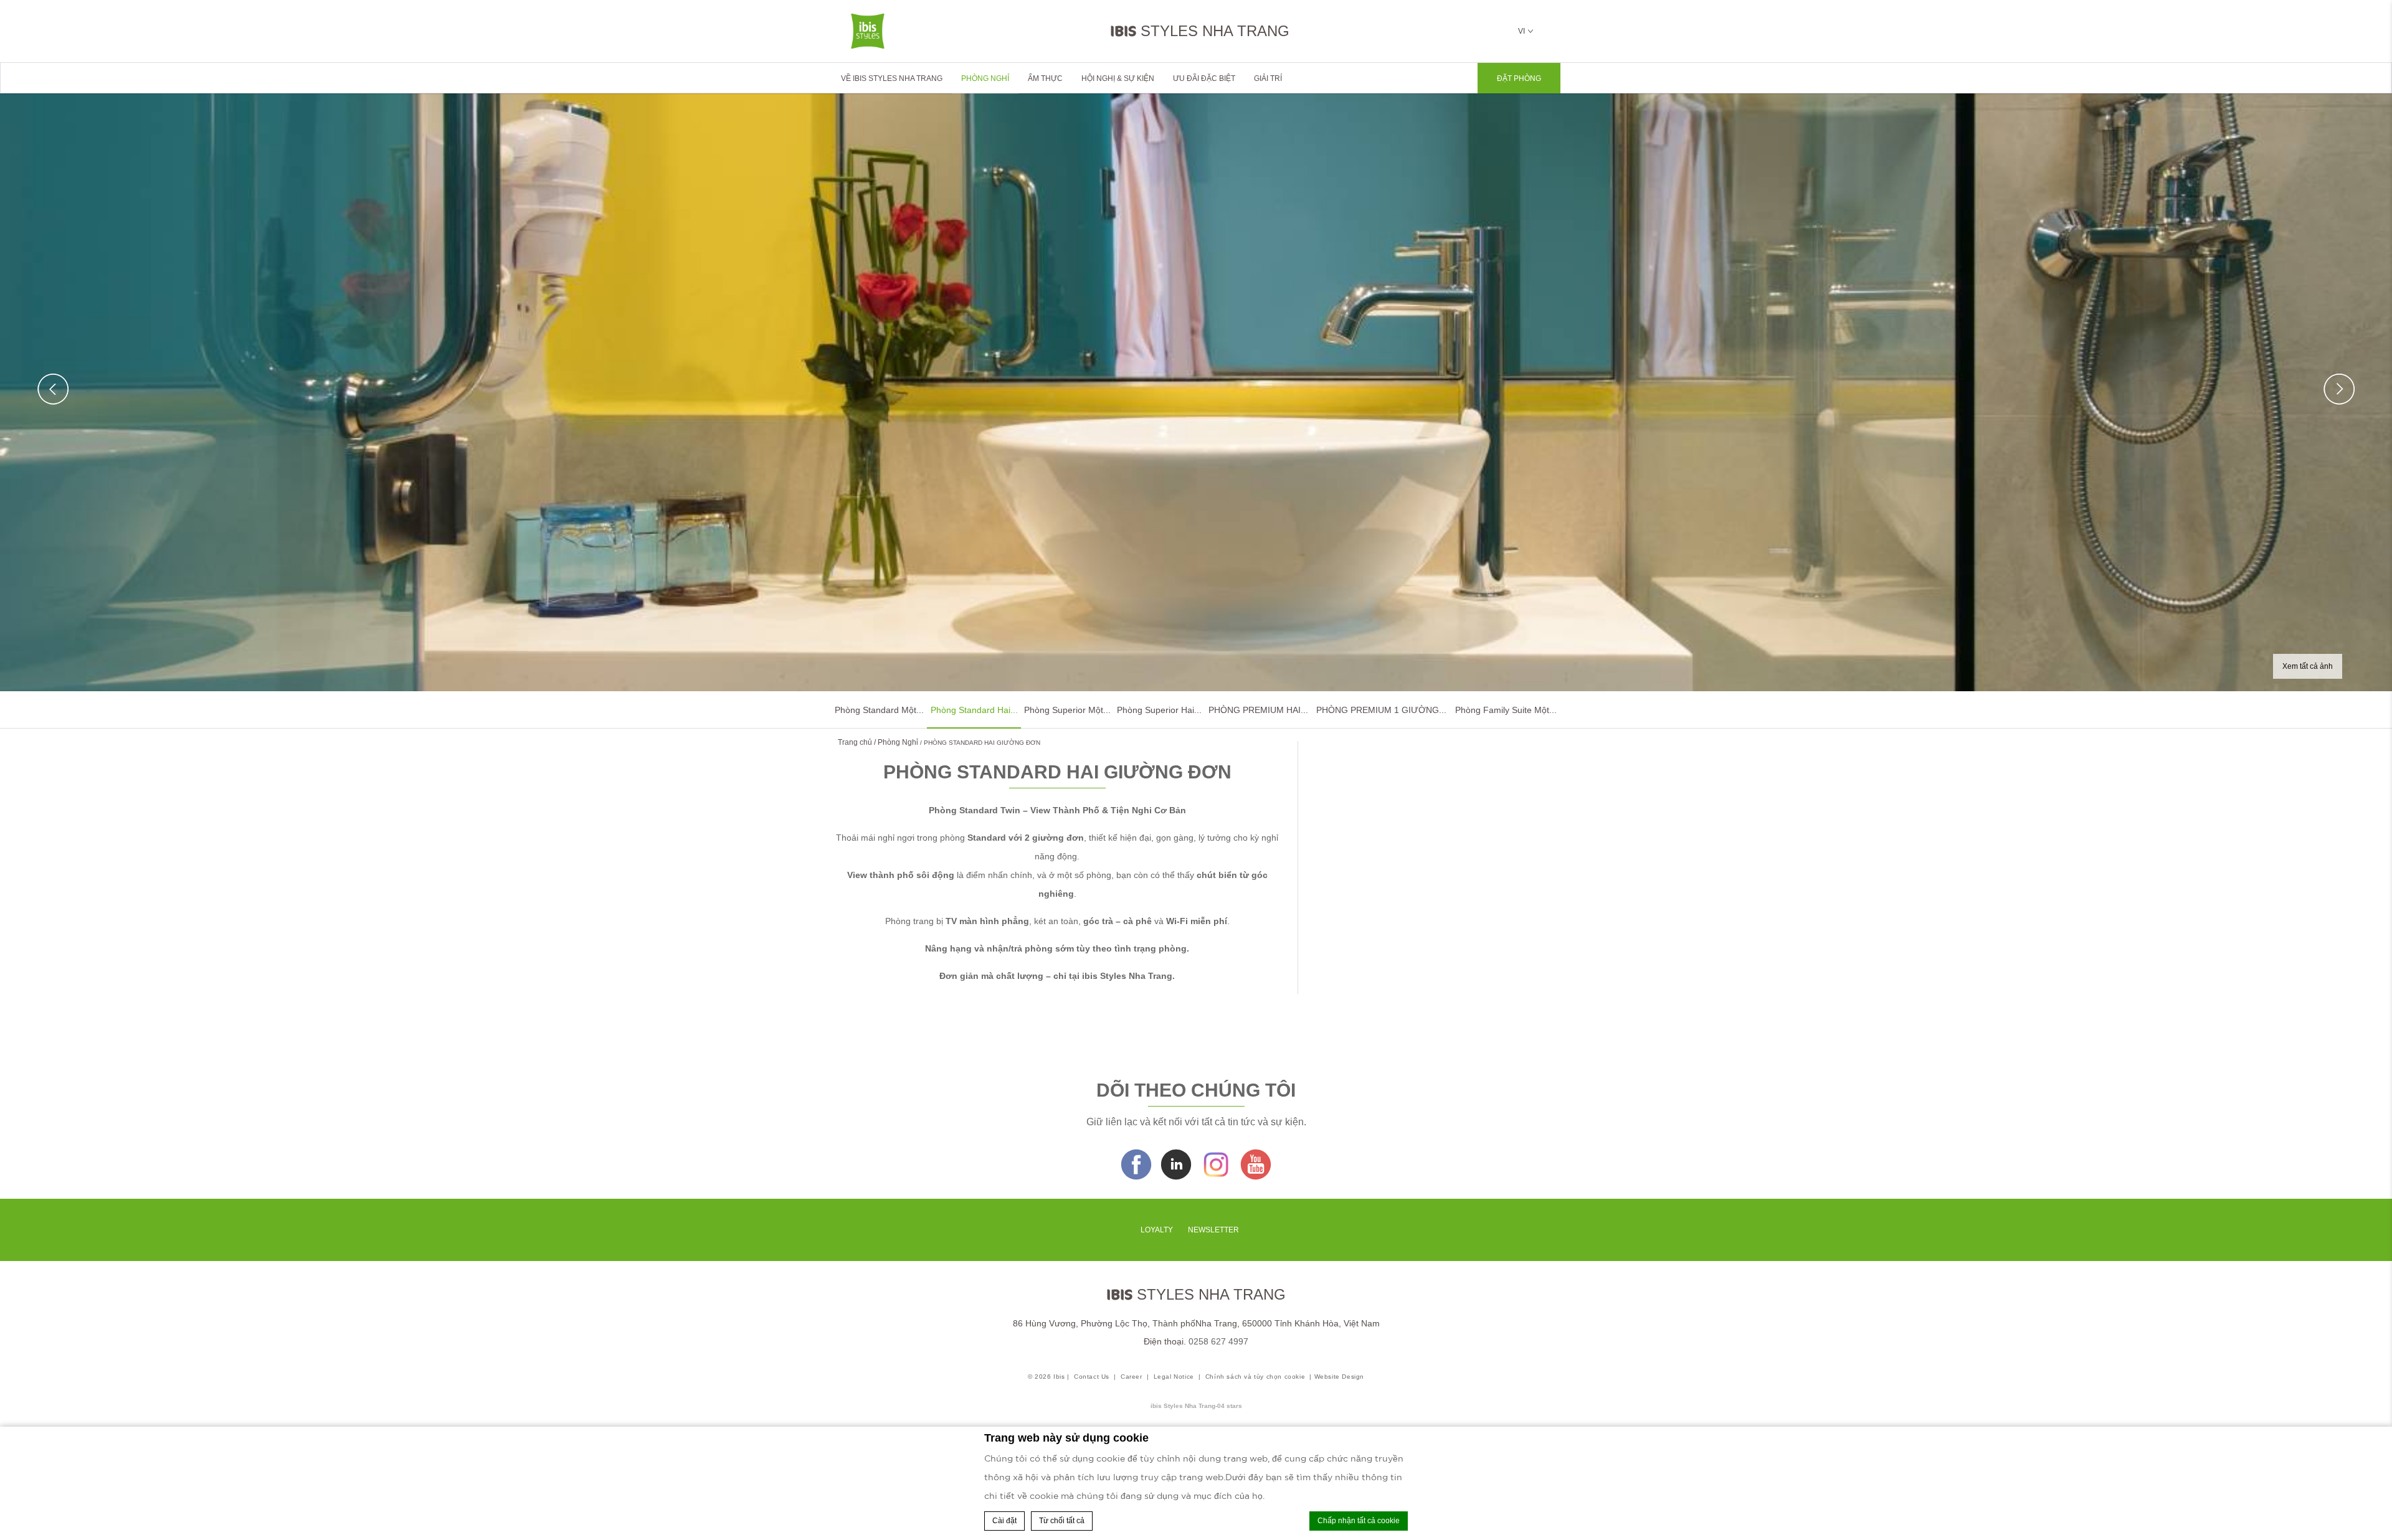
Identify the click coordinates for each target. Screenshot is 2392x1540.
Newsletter (1213, 1230)
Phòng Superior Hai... (1159, 710)
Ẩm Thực (1045, 78)
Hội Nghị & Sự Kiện (1118, 78)
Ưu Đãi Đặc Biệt (1204, 78)
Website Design (1339, 1377)
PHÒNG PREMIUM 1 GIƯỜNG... (1381, 710)
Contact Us (1092, 1377)
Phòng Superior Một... (1067, 710)
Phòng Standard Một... (879, 710)
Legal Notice (1174, 1377)
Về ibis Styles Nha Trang (892, 78)
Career (1132, 1377)
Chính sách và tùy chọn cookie (1255, 1377)
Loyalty (1157, 1230)
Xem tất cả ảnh (2308, 666)
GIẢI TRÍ (1268, 78)
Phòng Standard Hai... (974, 710)
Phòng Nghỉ (985, 78)
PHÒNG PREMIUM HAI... (1258, 710)
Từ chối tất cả (1062, 1521)
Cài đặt (1004, 1521)
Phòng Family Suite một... (1506, 710)
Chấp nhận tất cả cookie (1359, 1521)
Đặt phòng (1519, 78)
